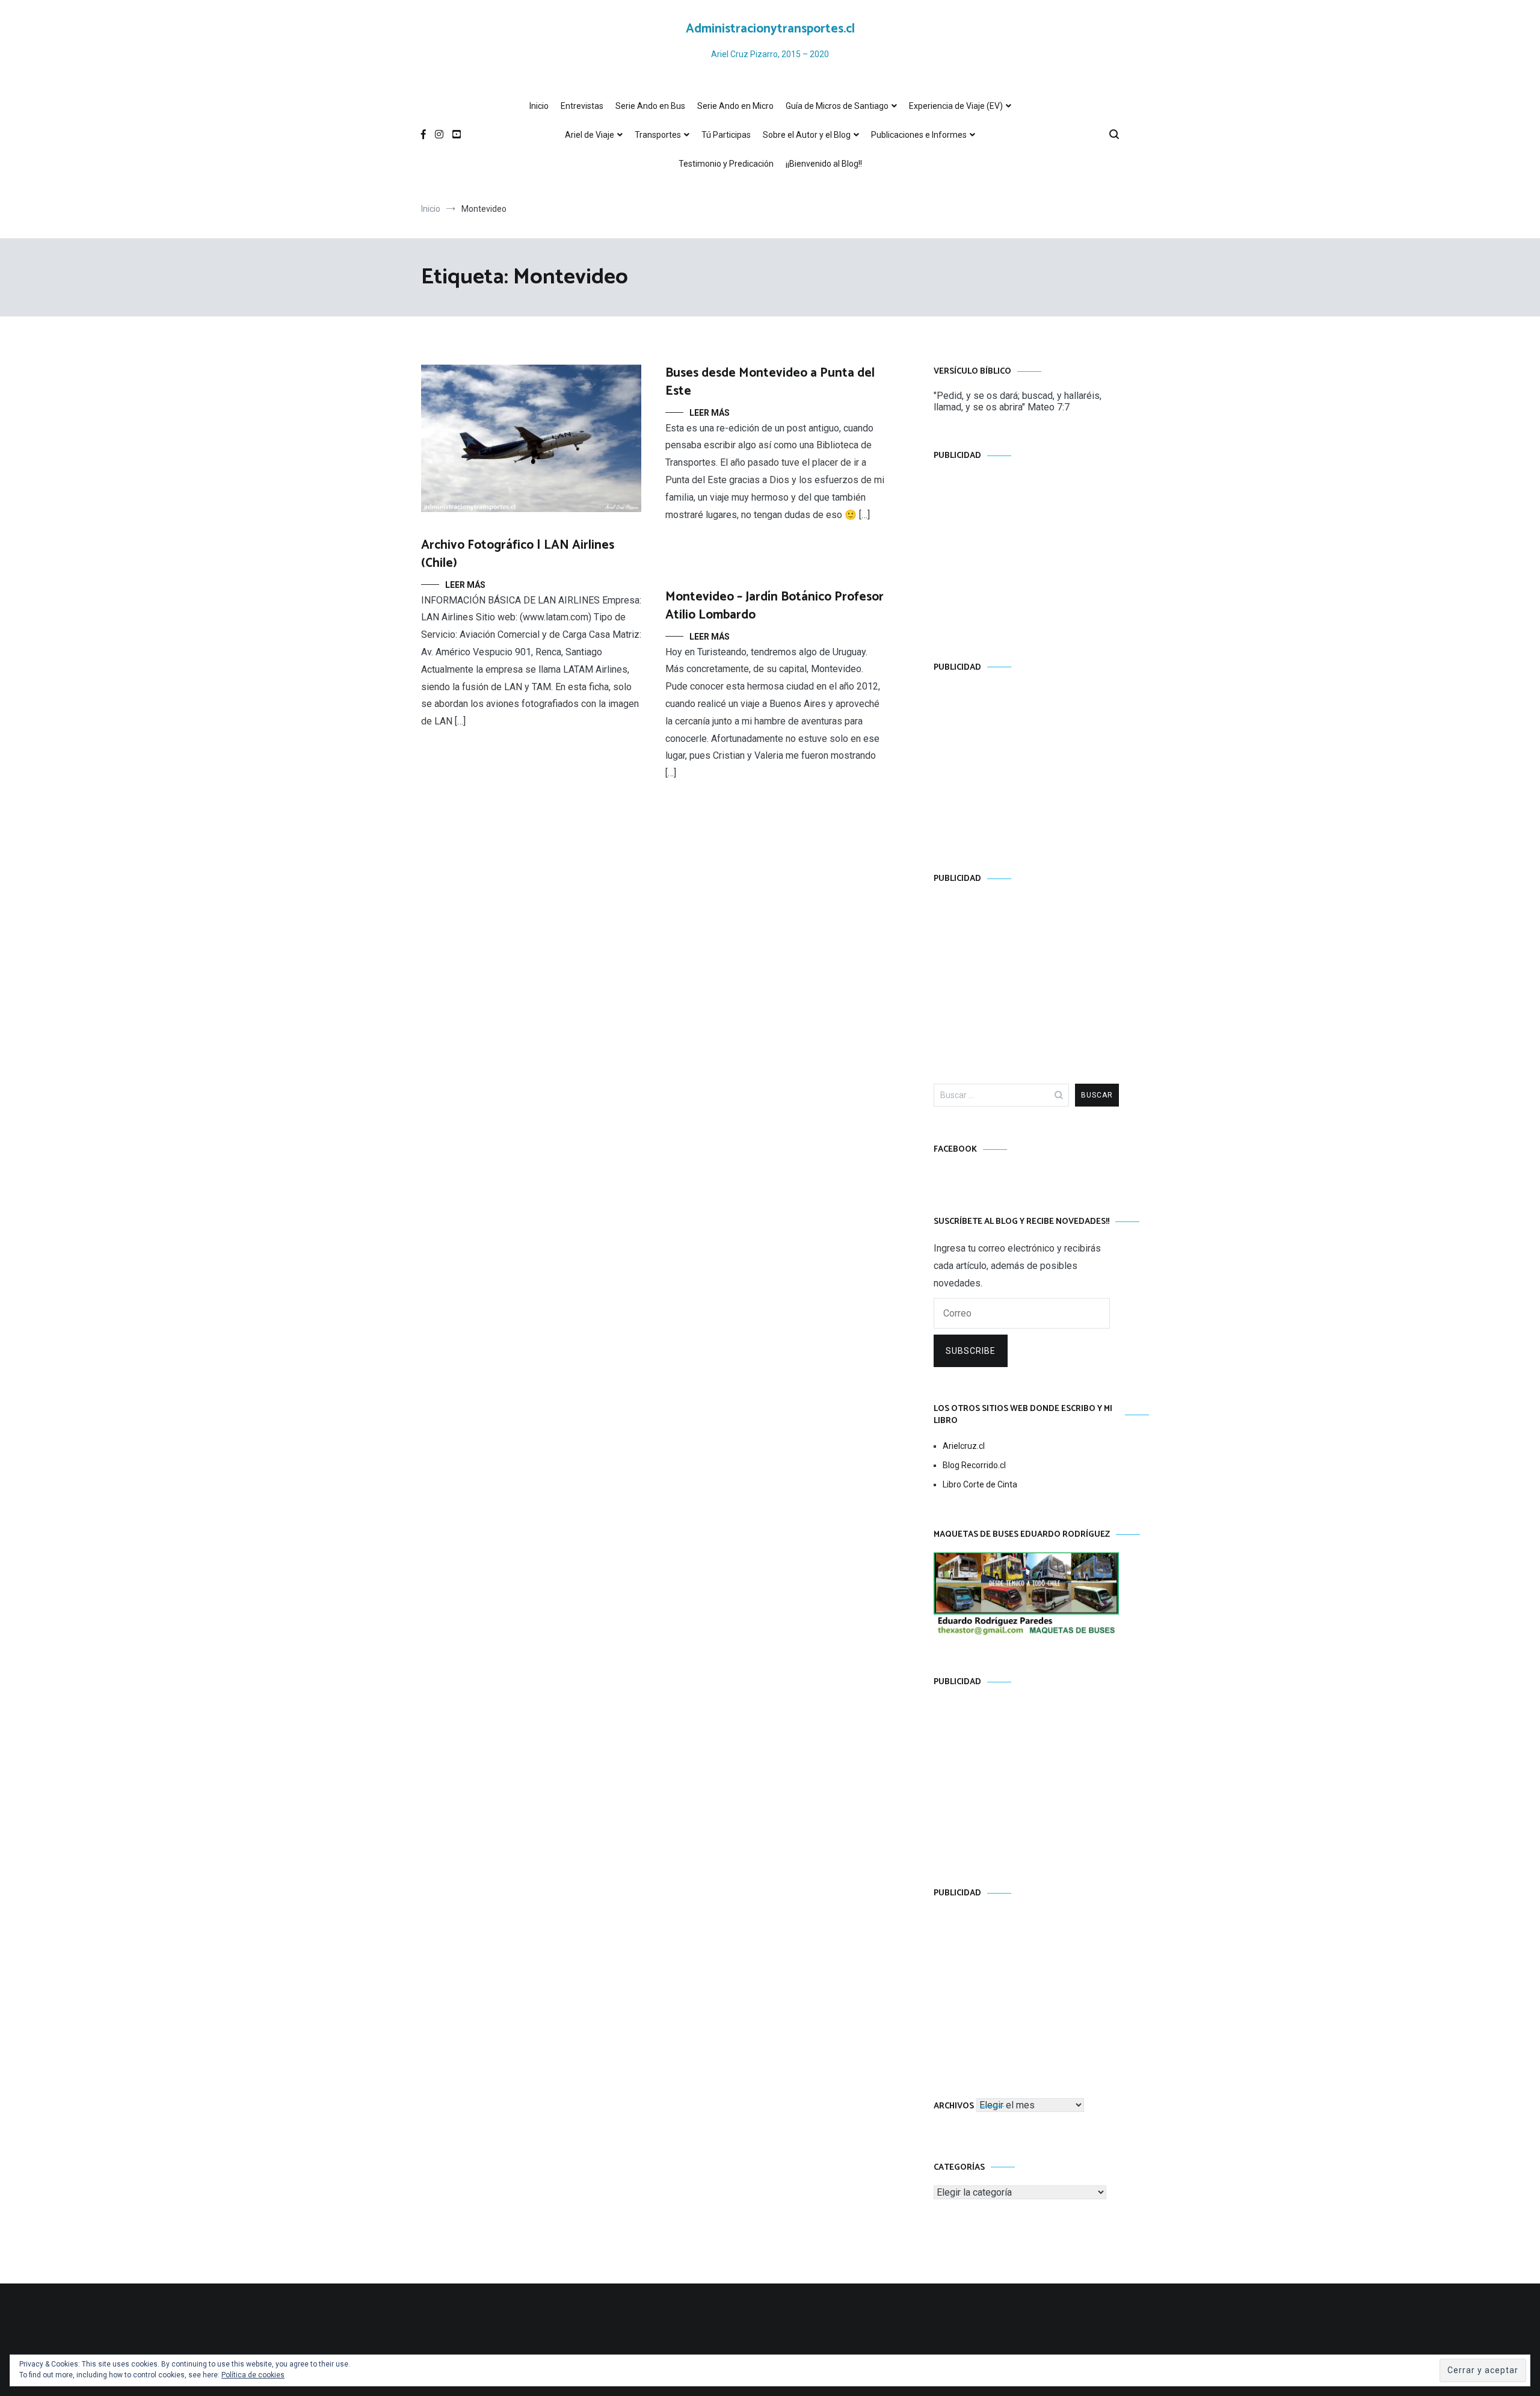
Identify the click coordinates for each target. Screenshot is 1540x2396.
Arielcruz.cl (964, 1446)
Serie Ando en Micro (735, 106)
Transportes (658, 135)
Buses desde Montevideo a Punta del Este (770, 382)
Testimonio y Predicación (726, 164)
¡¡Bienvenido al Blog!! (824, 164)
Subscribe (971, 1351)
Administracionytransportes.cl (770, 29)
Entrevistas (582, 106)
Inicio (539, 106)
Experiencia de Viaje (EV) (956, 106)
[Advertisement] (1026, 549)
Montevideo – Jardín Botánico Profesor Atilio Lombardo (775, 606)
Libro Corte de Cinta (980, 1484)
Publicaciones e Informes (919, 135)
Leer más (465, 585)
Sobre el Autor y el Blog (807, 135)
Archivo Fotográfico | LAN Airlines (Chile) (518, 554)
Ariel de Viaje (590, 135)
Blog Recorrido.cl (974, 1465)
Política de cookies (253, 2375)
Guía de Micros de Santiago (837, 106)
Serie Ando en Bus (650, 106)
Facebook (955, 1150)
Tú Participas (726, 135)
